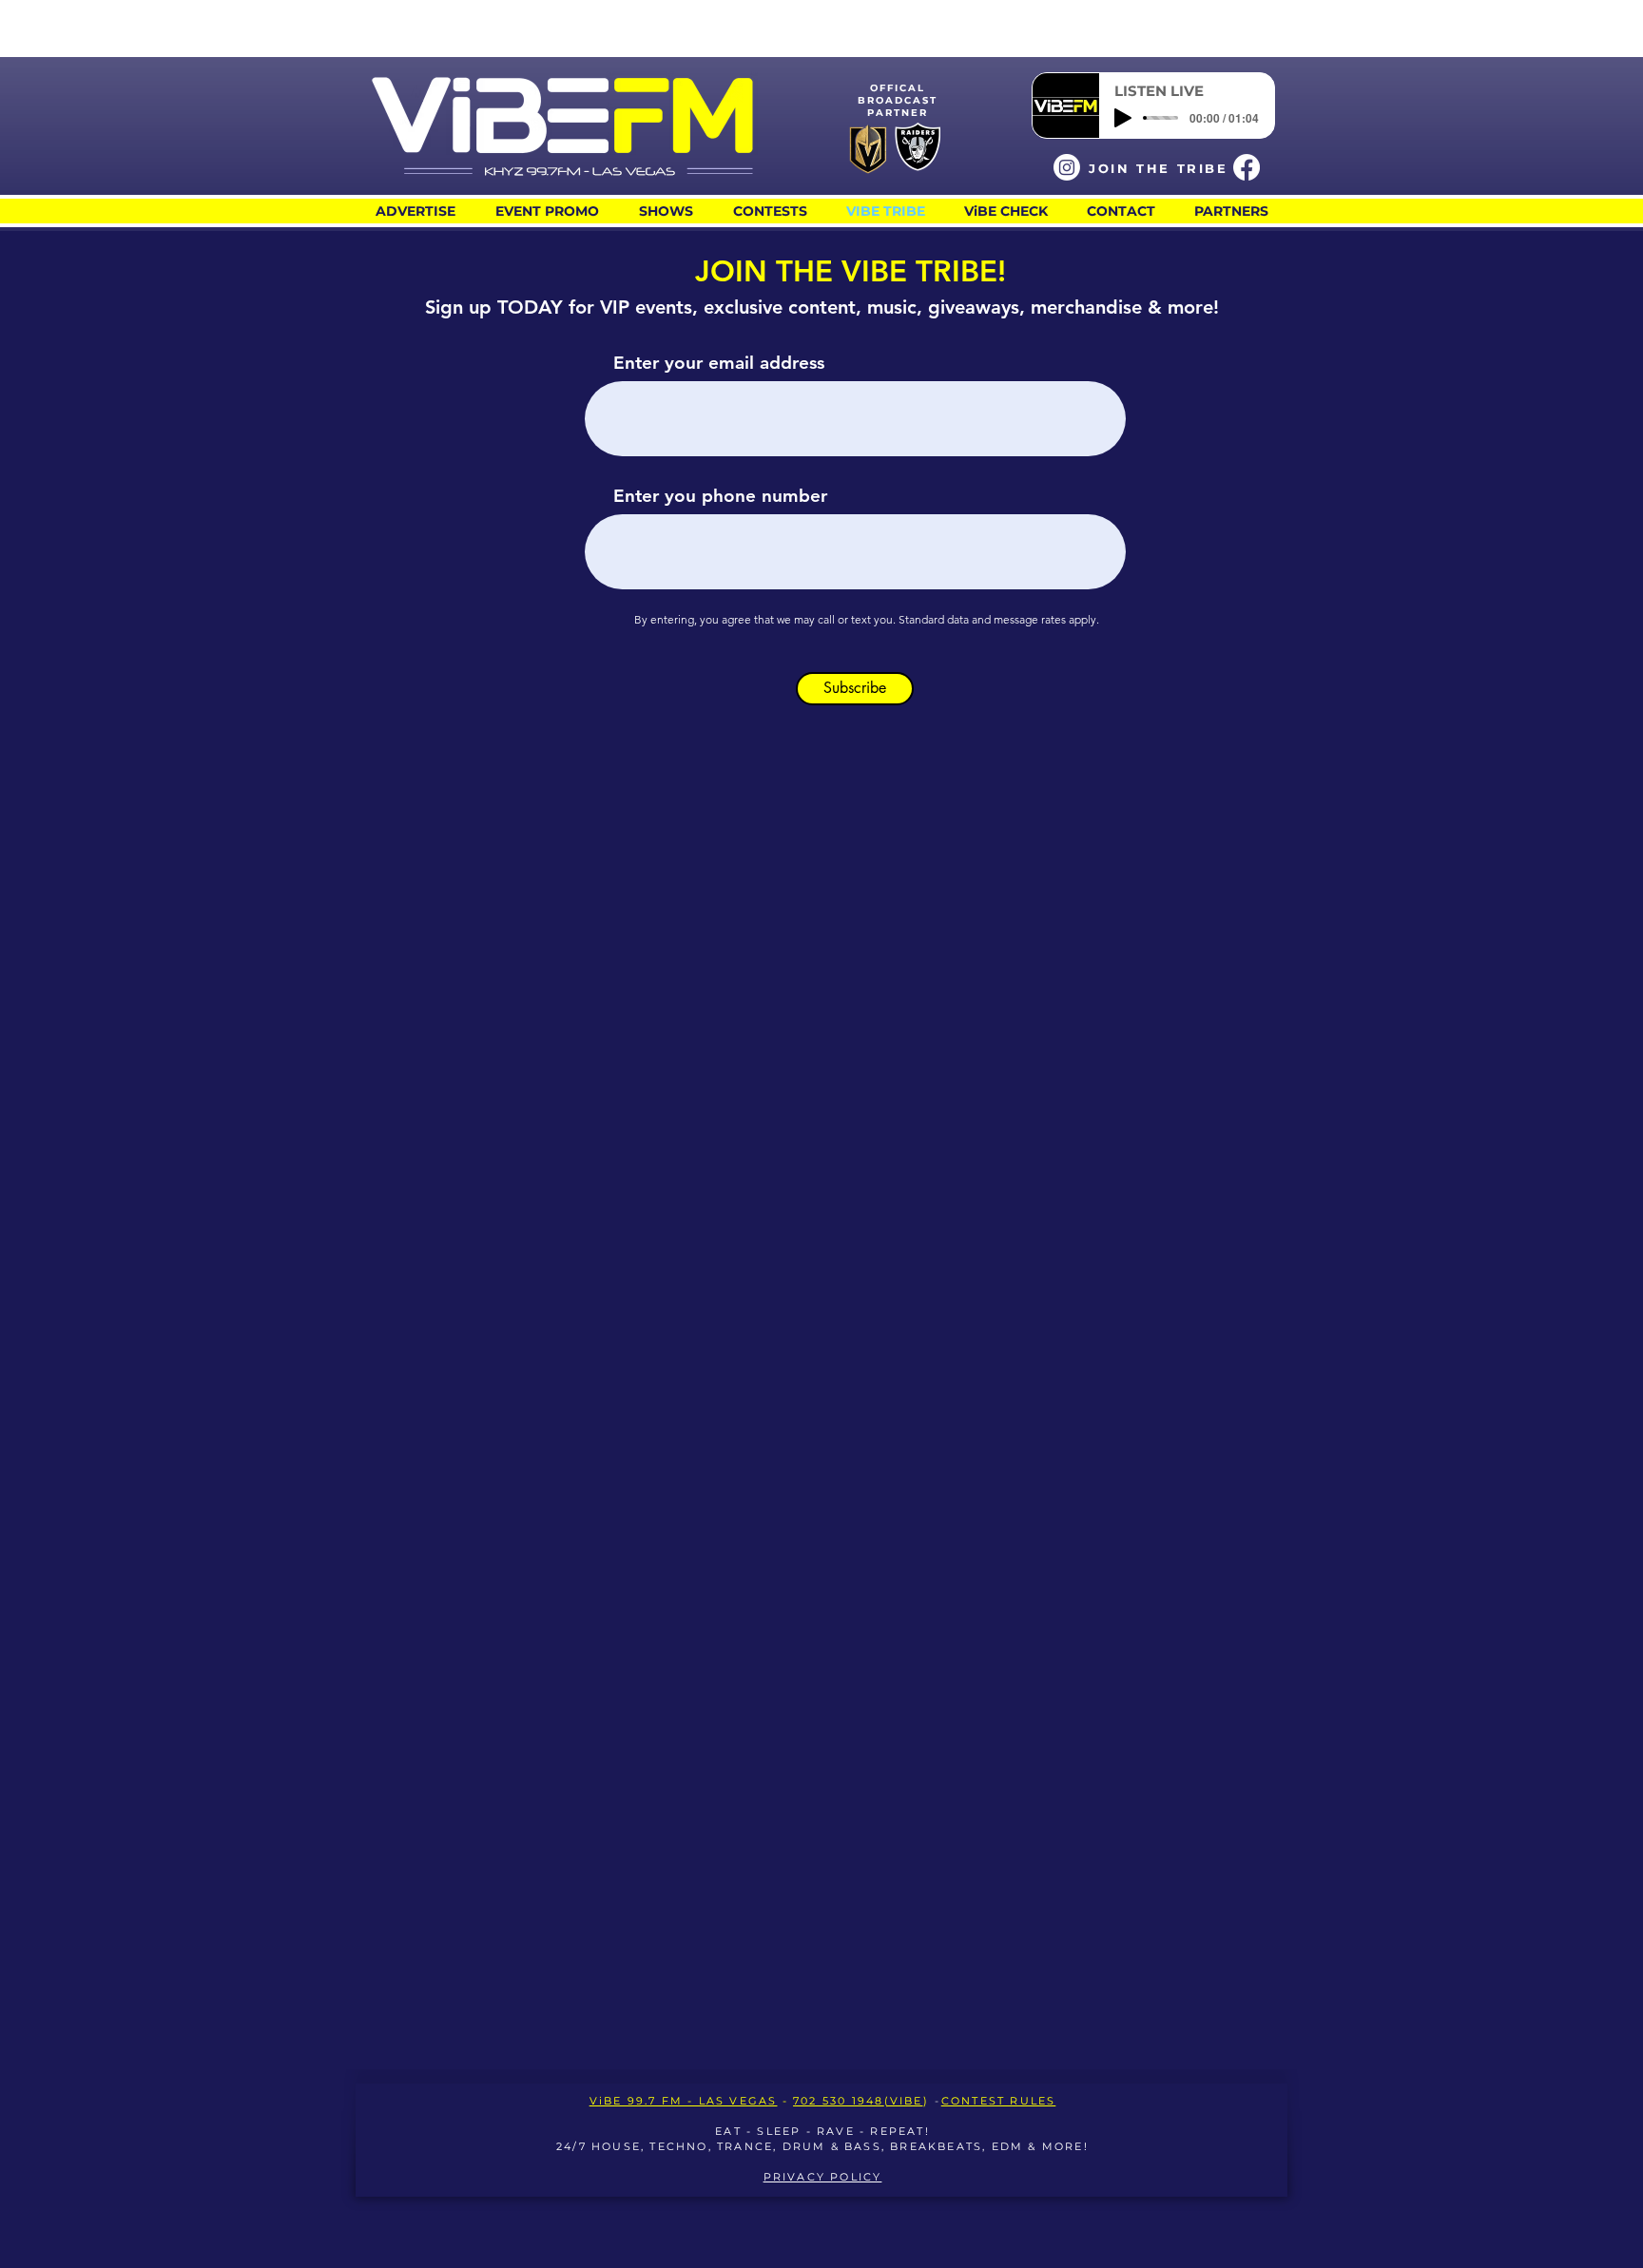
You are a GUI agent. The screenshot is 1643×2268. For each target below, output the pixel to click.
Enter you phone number (720, 496)
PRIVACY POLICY (823, 2177)
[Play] (1123, 118)
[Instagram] (1067, 167)
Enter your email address (719, 363)
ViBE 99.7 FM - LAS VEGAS (684, 2101)
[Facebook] (1247, 167)
